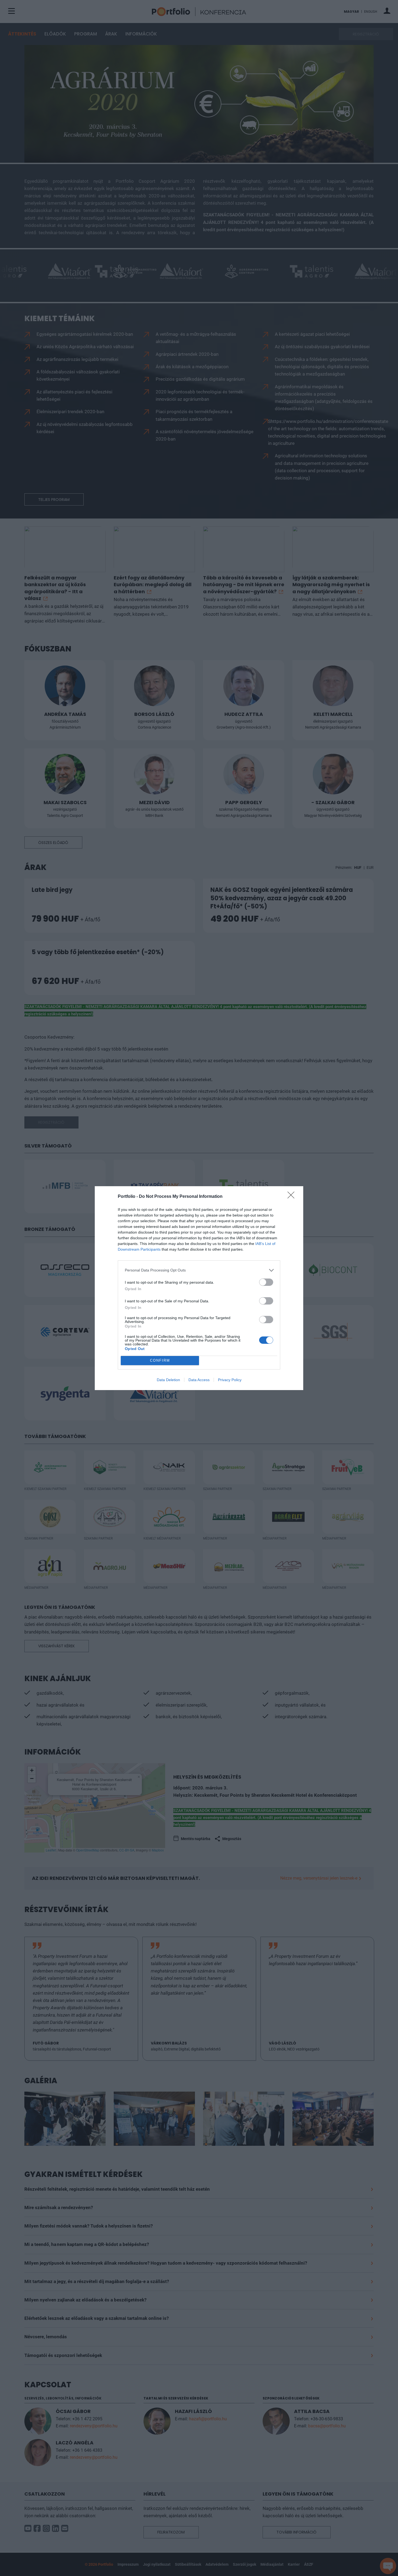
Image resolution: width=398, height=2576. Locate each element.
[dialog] (199, 1288)
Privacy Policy (230, 1380)
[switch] (266, 1282)
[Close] (293, 1197)
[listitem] (199, 1270)
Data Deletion (168, 1380)
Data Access (199, 1380)
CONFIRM (160, 1360)
